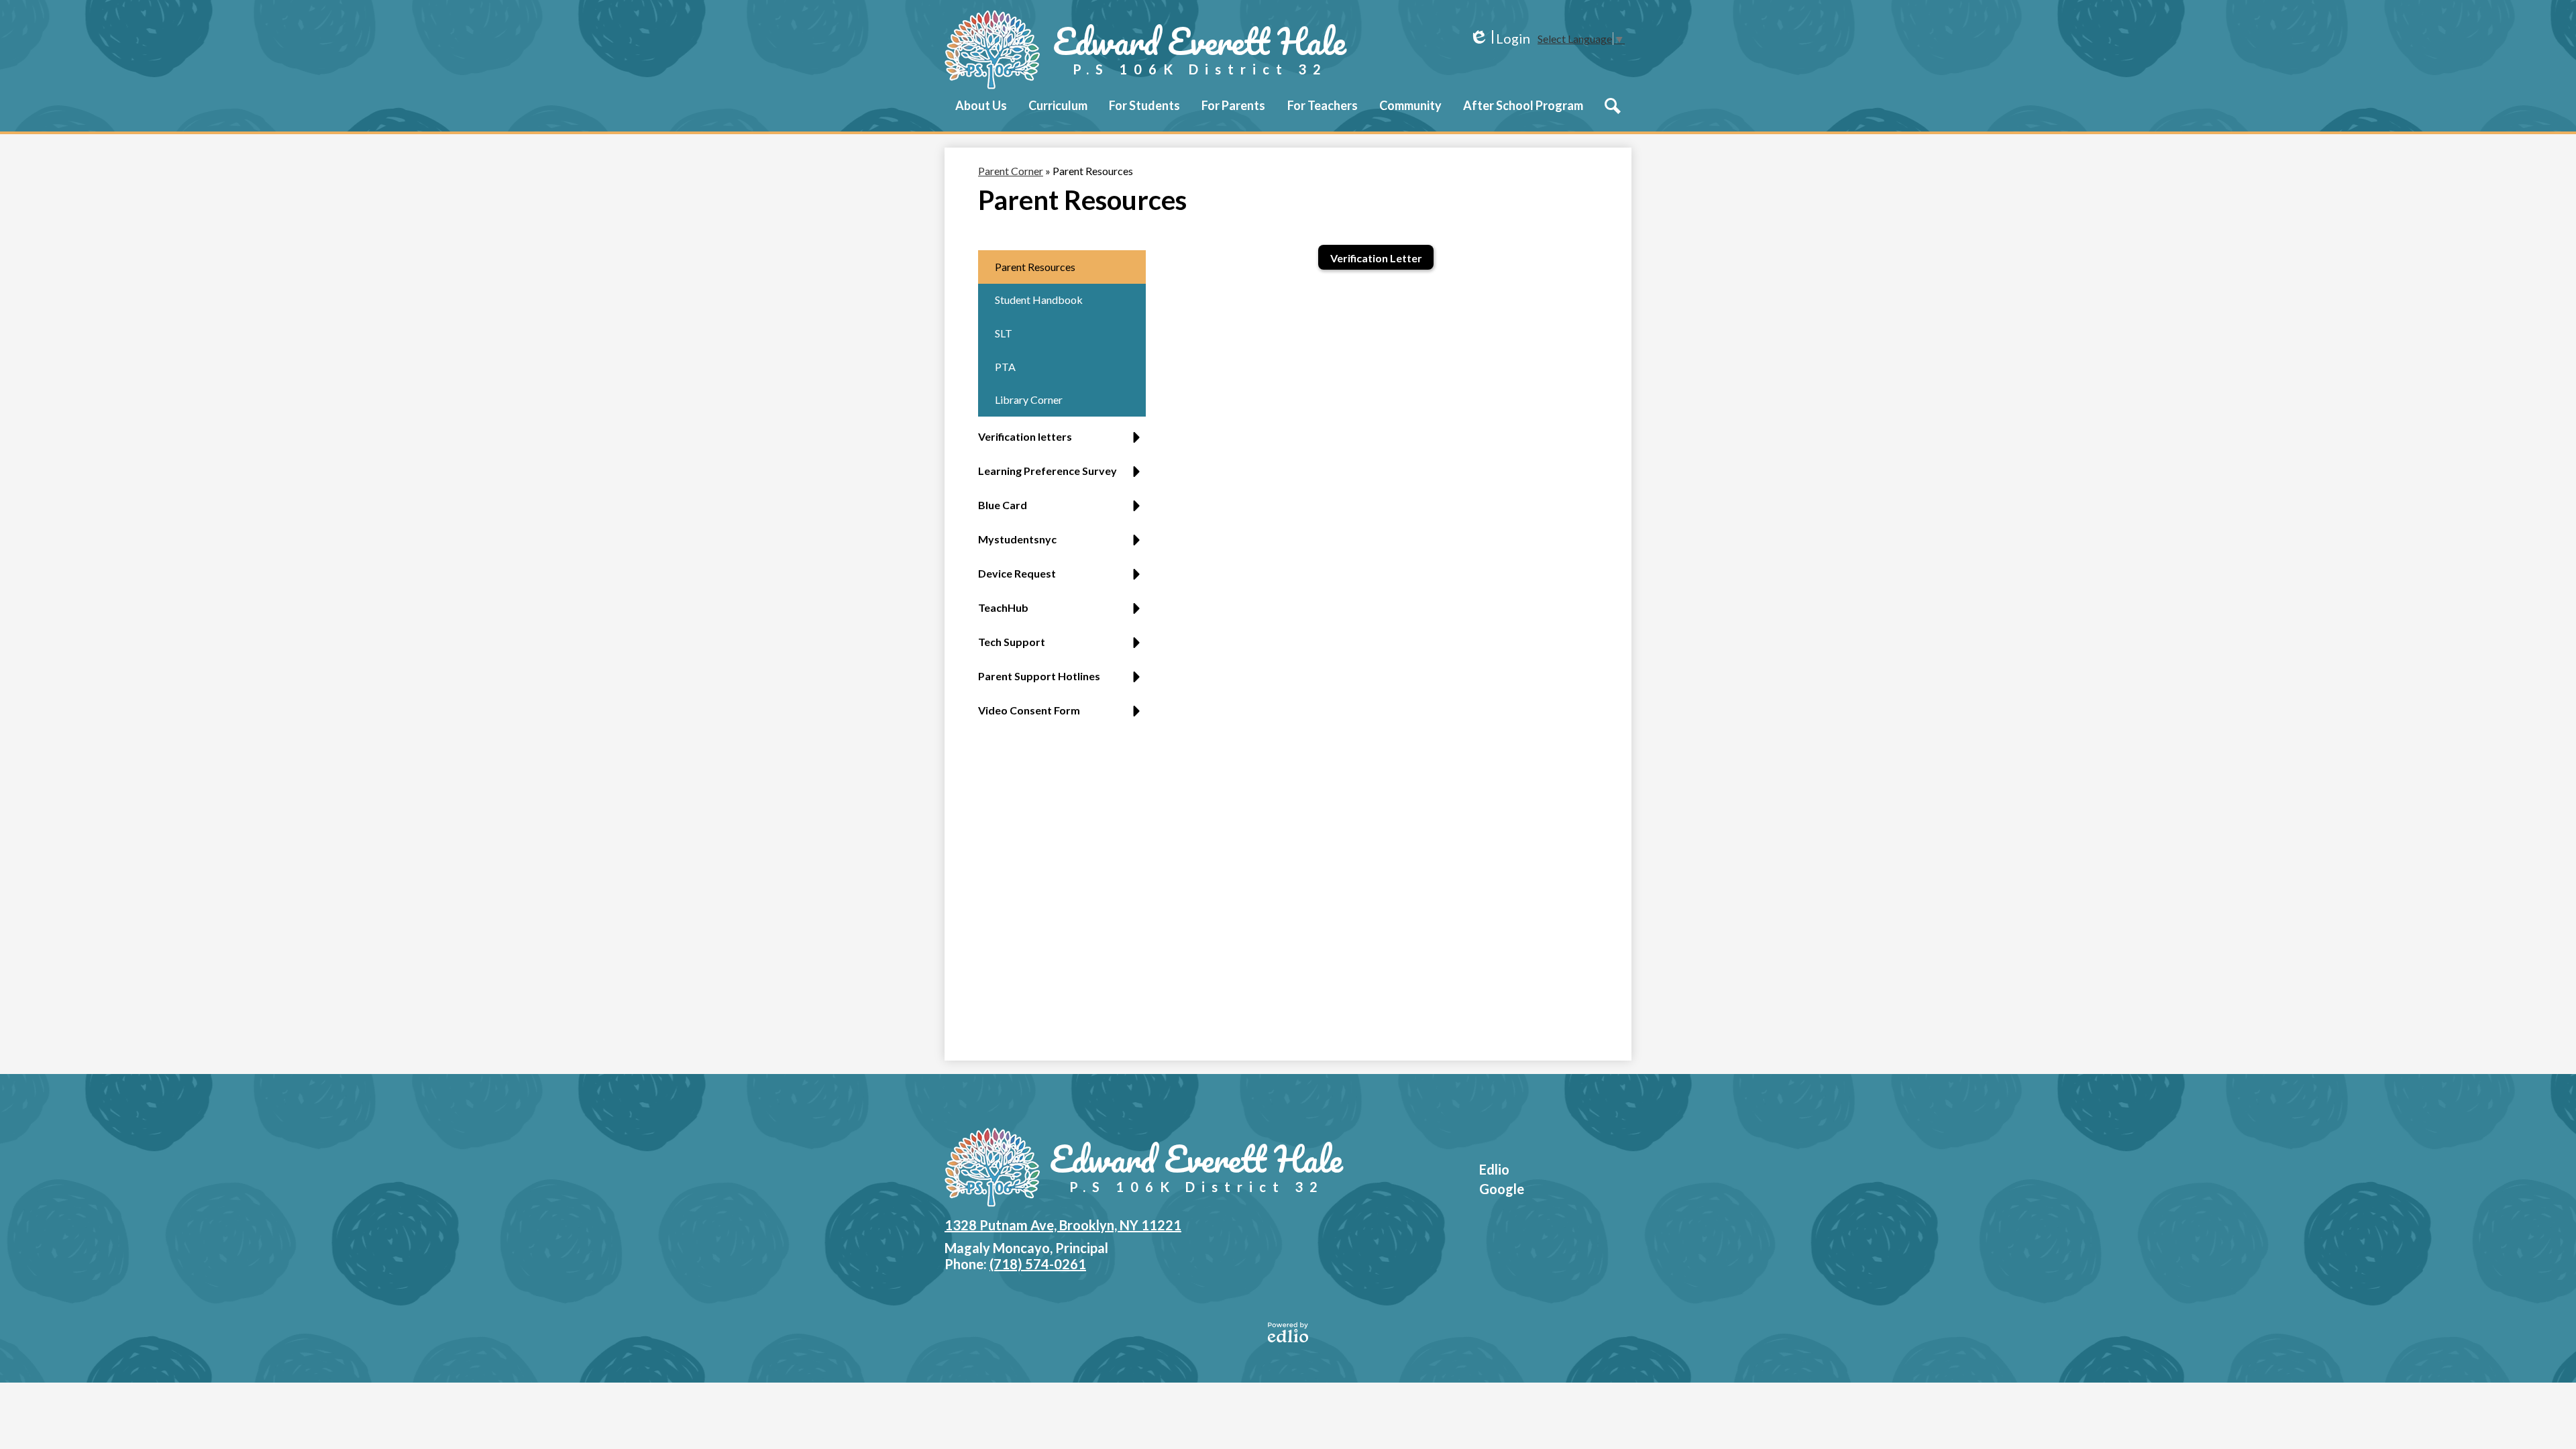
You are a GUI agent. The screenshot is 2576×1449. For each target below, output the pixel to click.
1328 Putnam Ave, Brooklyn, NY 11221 (1063, 1225)
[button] (981, 115)
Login (1500, 39)
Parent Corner (1011, 171)
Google (1502, 1189)
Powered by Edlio (1288, 1332)
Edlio (1494, 1169)
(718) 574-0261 (1038, 1264)
